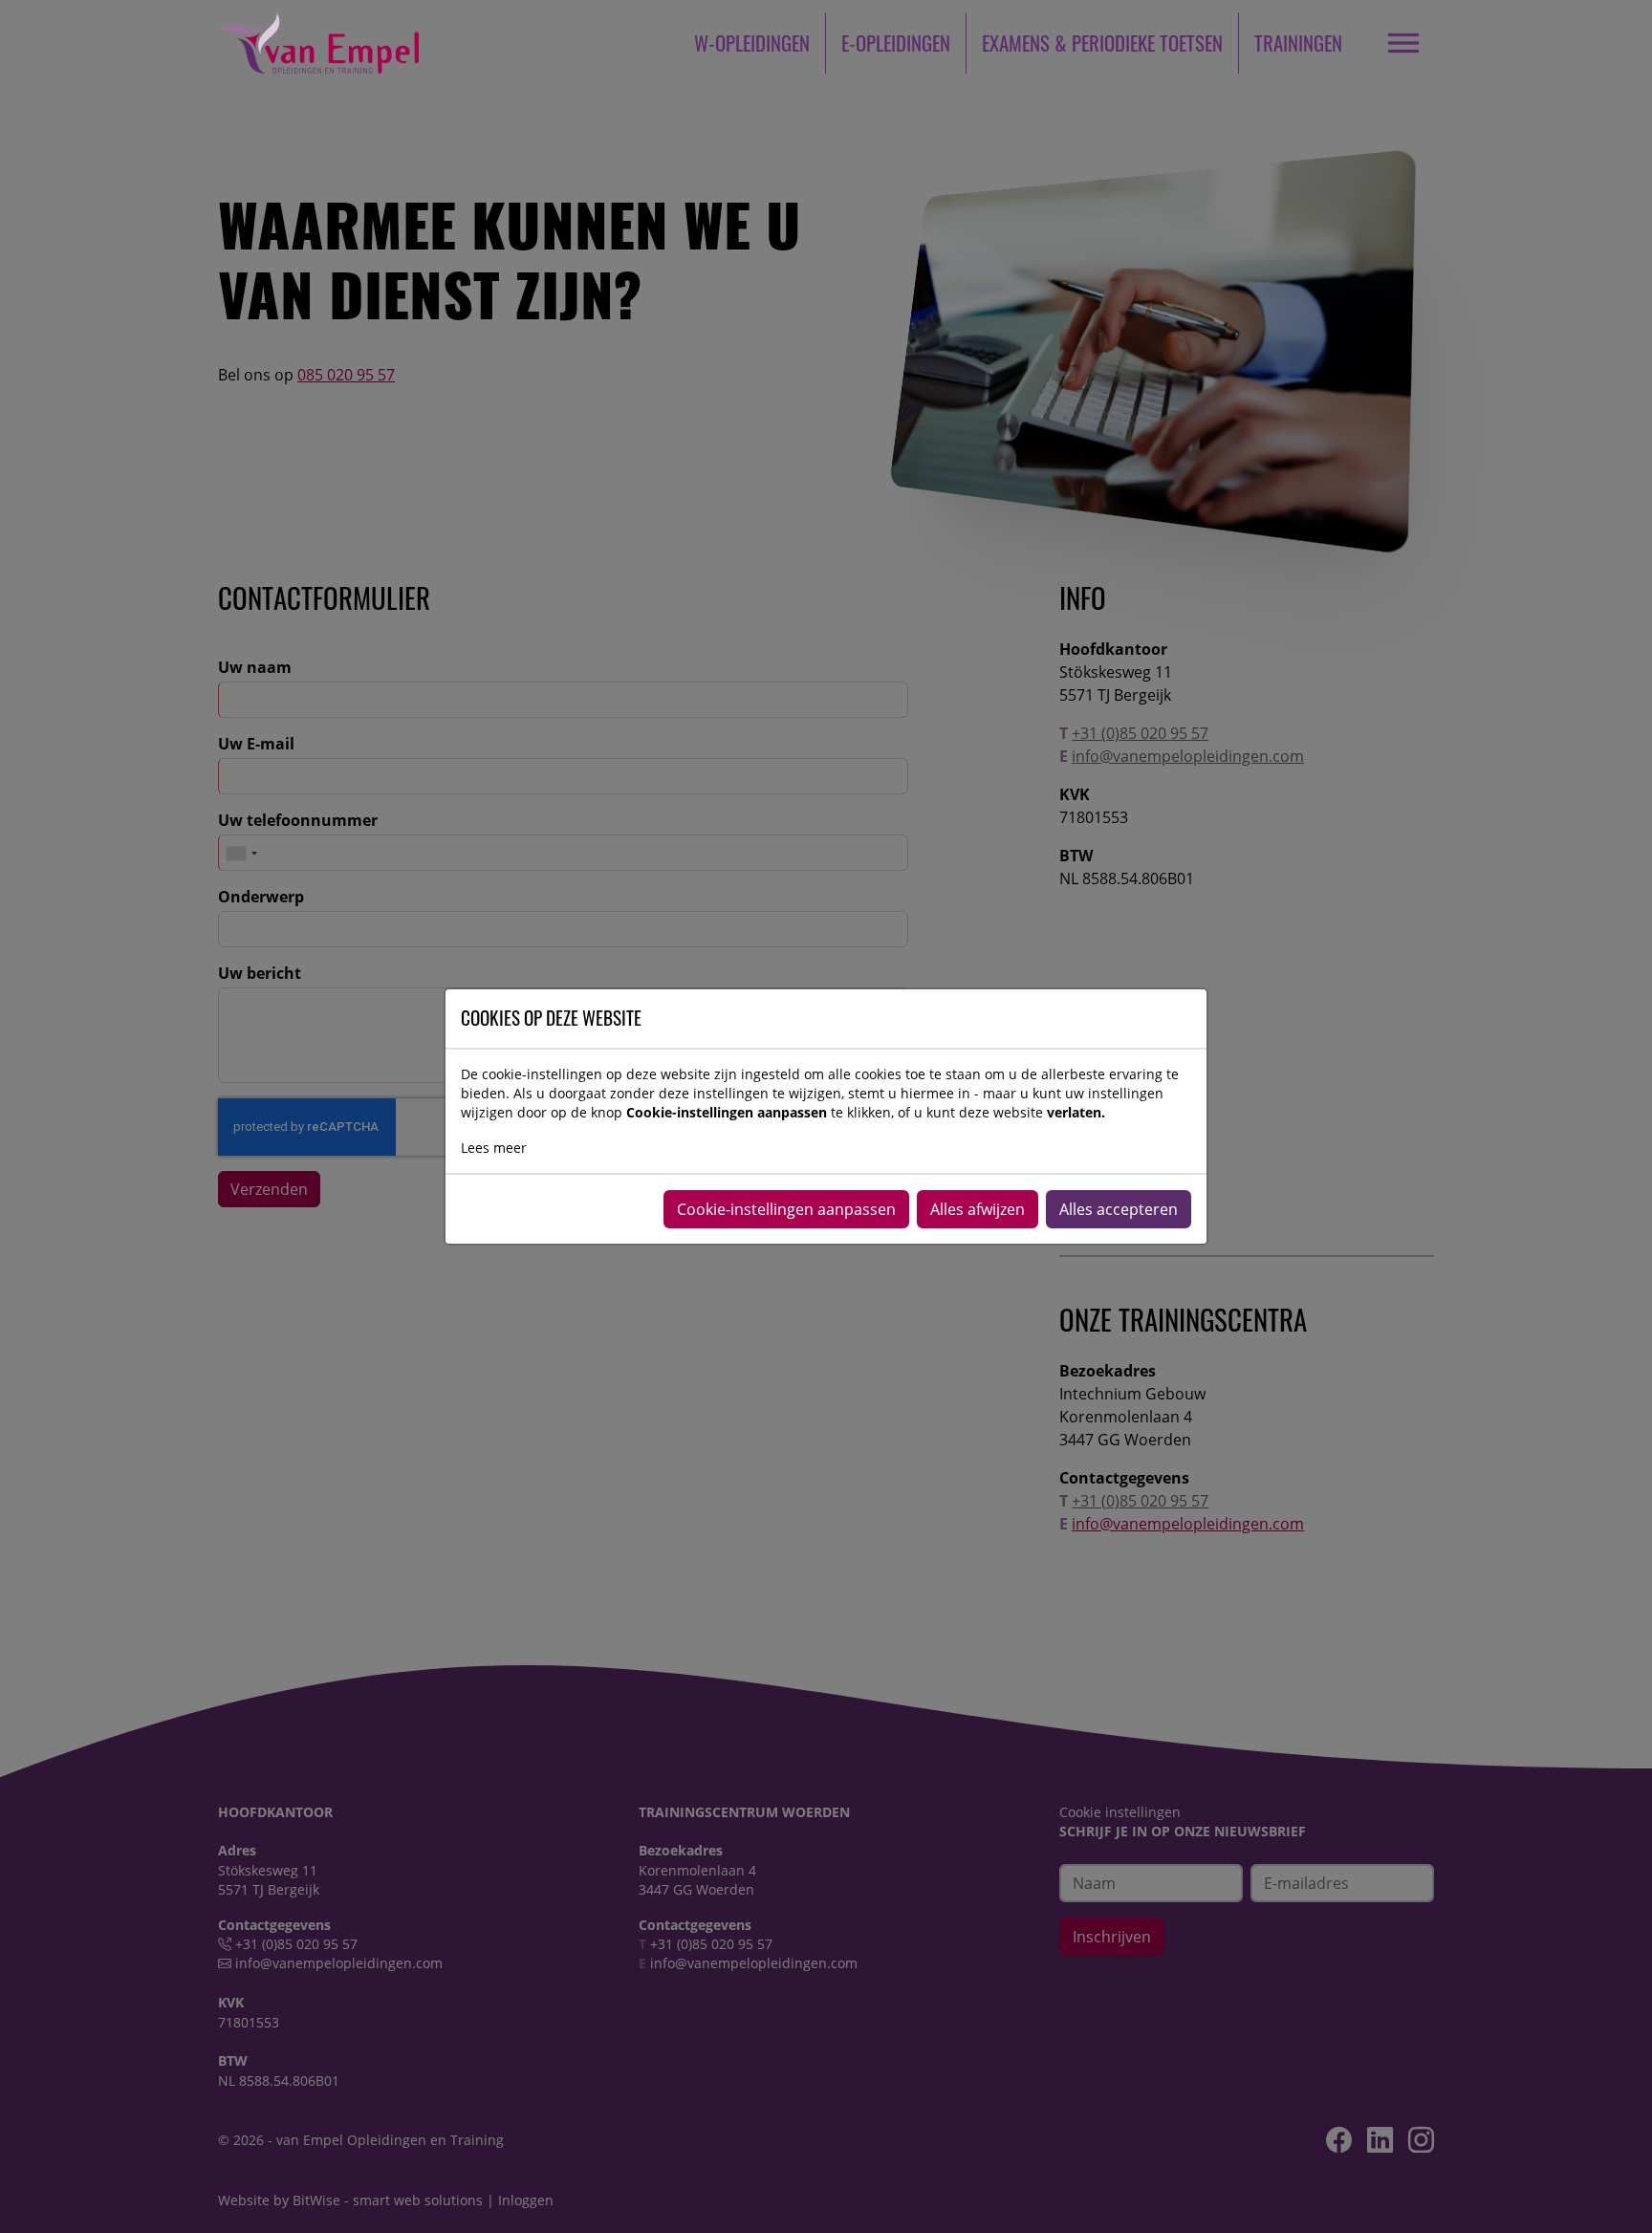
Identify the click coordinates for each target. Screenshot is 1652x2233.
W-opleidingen (752, 43)
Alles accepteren (1119, 1209)
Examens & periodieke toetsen (1102, 43)
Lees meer (494, 1148)
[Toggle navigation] (1403, 43)
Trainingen (1298, 43)
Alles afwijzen (978, 1209)
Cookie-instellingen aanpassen (786, 1209)
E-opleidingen (896, 43)
